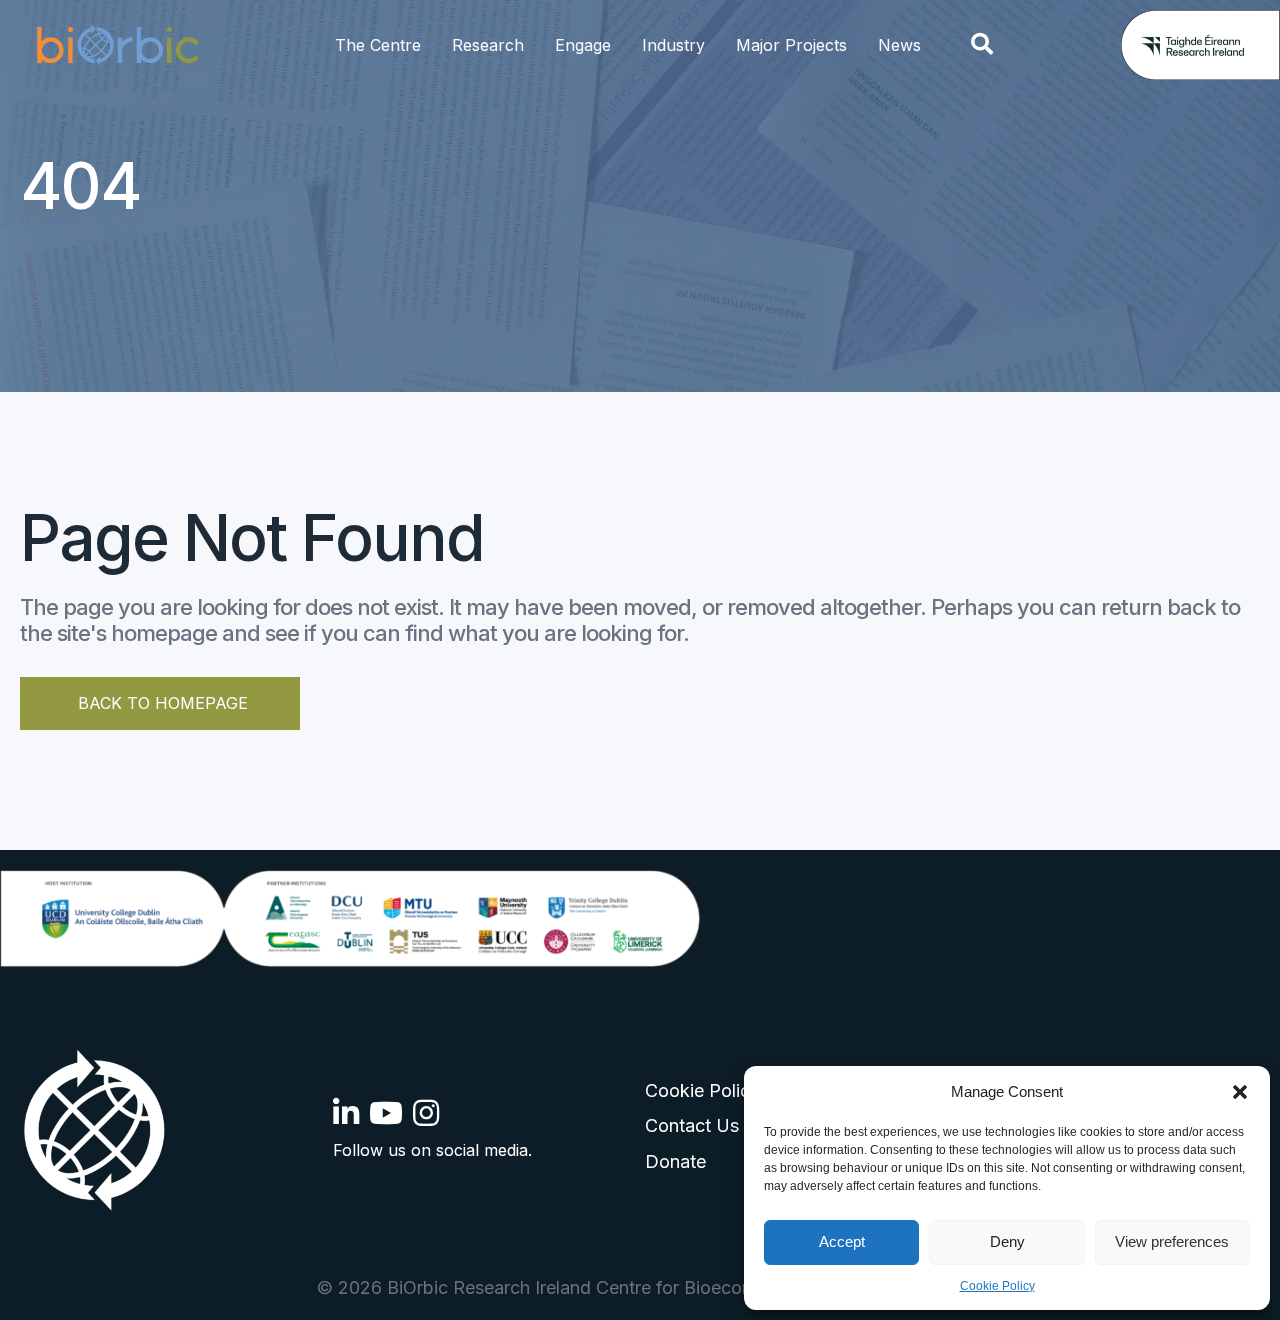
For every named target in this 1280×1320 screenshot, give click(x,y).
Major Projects (791, 45)
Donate (675, 1161)
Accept (842, 1241)
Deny (1007, 1241)
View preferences (1172, 1241)
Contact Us (692, 1125)
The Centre (378, 45)
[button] (1240, 1092)
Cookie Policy (997, 1286)
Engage (583, 45)
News (899, 45)
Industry (673, 45)
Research (488, 45)
